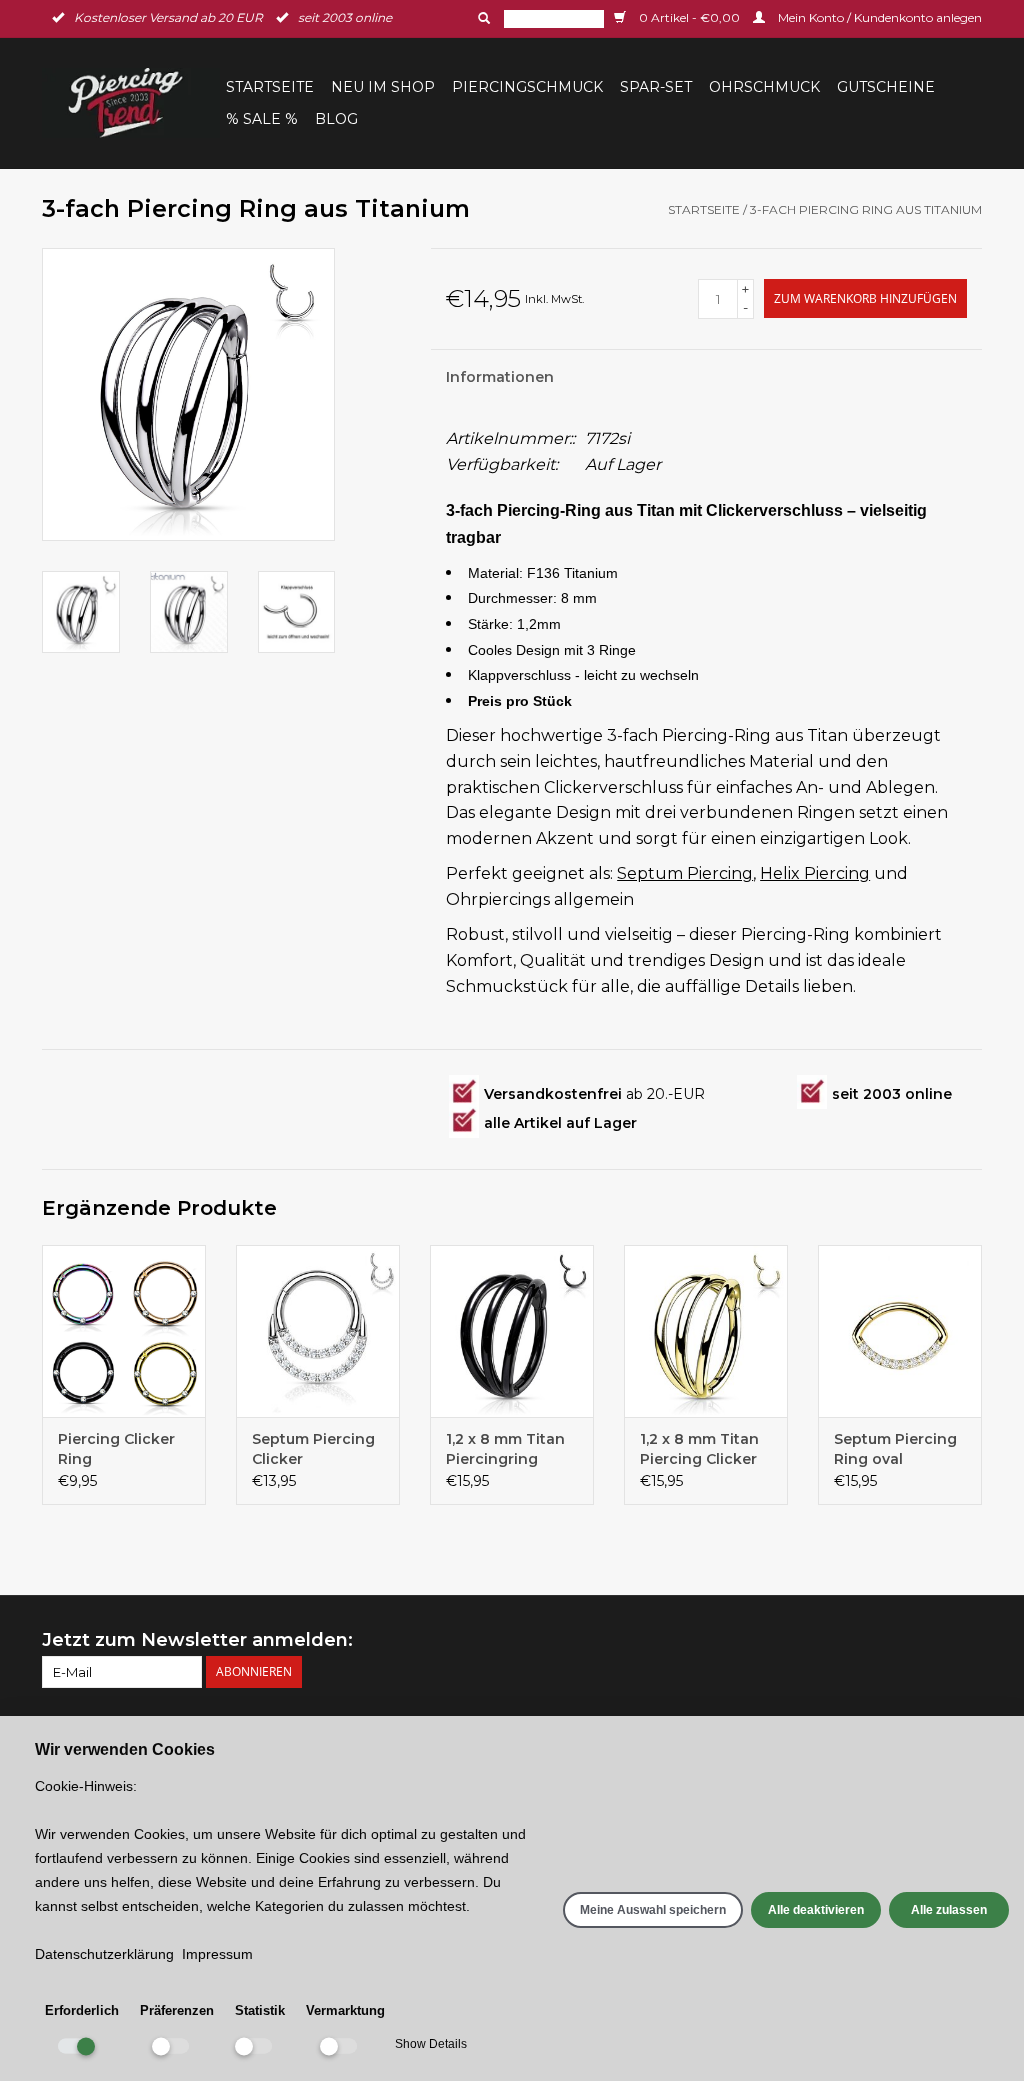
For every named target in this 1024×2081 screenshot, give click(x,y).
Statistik (260, 2010)
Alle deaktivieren (816, 1910)
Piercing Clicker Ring (116, 1449)
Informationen (500, 377)
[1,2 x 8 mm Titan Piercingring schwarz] (512, 1331)
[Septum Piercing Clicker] (318, 1331)
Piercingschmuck (527, 87)
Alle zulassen (949, 1910)
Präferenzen (177, 2010)
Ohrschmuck (764, 87)
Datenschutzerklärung (104, 1954)
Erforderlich (82, 2010)
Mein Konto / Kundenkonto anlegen (878, 17)
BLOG (336, 119)
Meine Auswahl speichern (653, 1910)
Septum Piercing (685, 873)
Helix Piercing (815, 873)
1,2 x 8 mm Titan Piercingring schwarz (505, 1449)
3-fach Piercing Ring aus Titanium (866, 209)
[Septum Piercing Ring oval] (900, 1331)
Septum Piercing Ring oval (895, 1449)
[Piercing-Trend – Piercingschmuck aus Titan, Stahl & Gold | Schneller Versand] (131, 103)
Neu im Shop (383, 87)
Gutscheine (886, 87)
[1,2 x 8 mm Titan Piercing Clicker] (706, 1331)
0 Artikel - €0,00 (689, 17)
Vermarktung (345, 2010)
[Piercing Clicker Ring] (124, 1331)
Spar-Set (656, 87)
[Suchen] (482, 18)
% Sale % (262, 119)
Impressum (217, 1954)
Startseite (270, 87)
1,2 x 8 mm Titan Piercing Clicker (699, 1449)
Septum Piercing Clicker (313, 1449)
